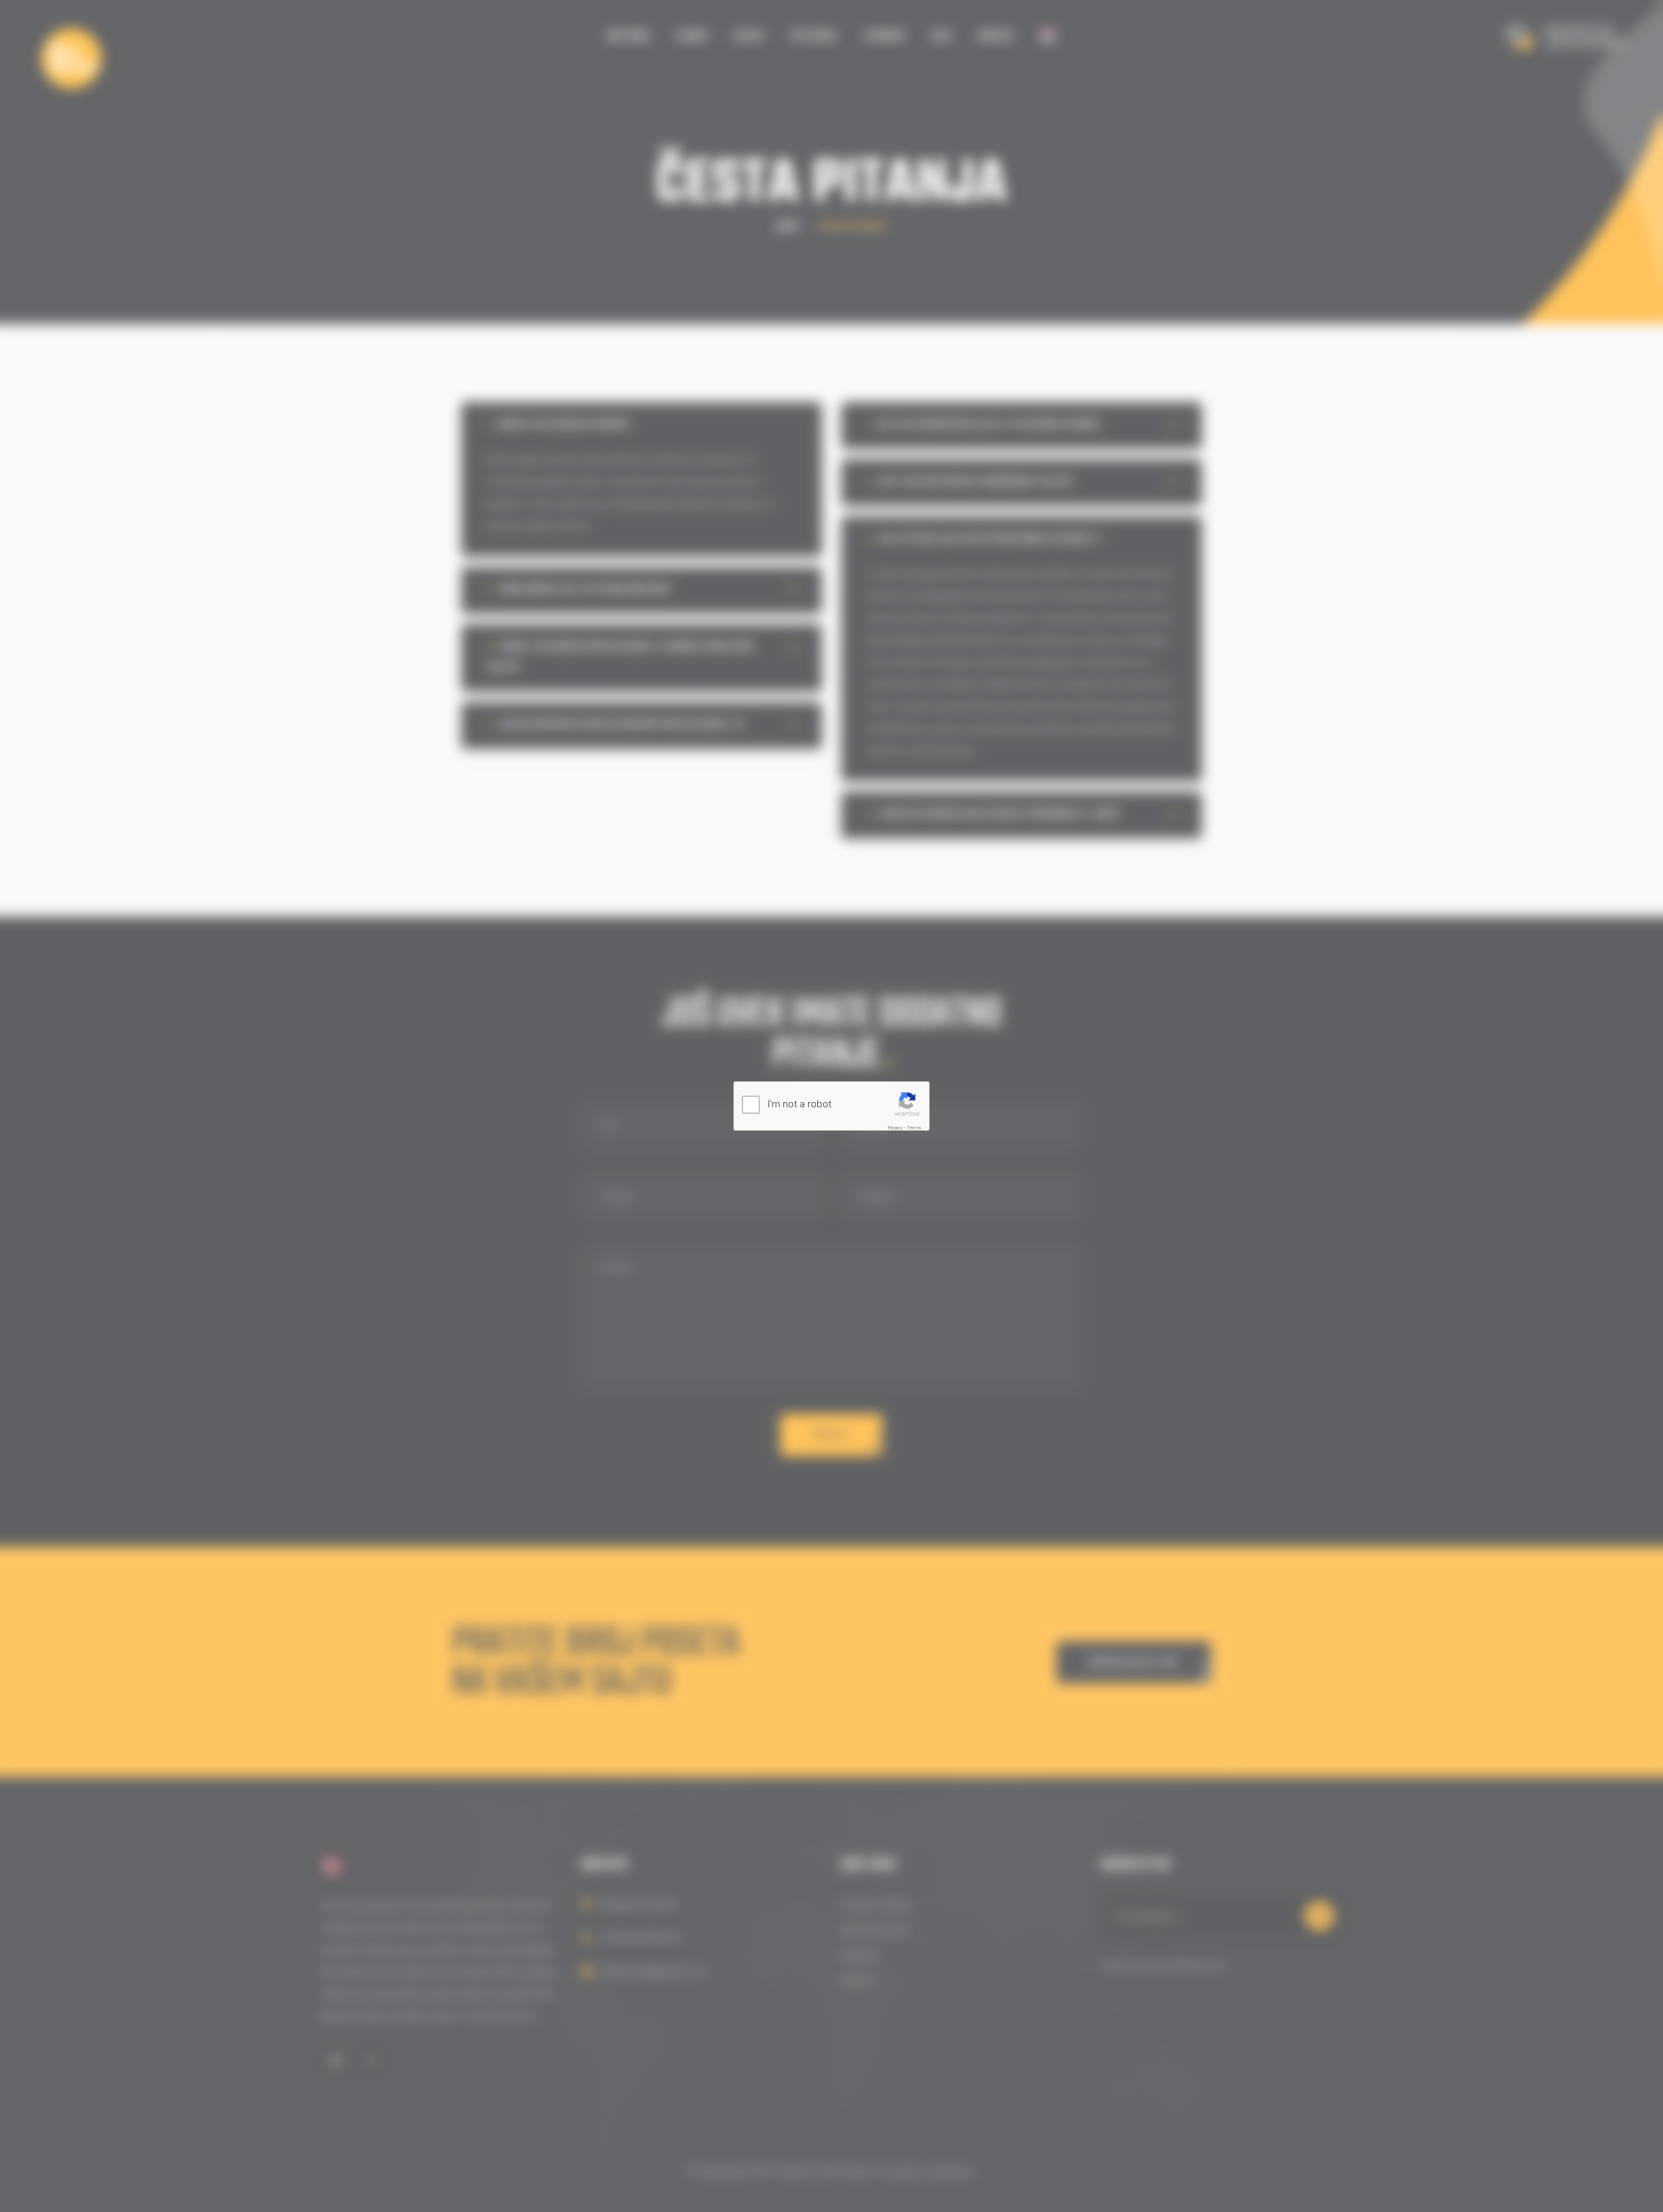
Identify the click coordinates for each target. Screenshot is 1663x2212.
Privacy (895, 1128)
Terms (914, 1128)
